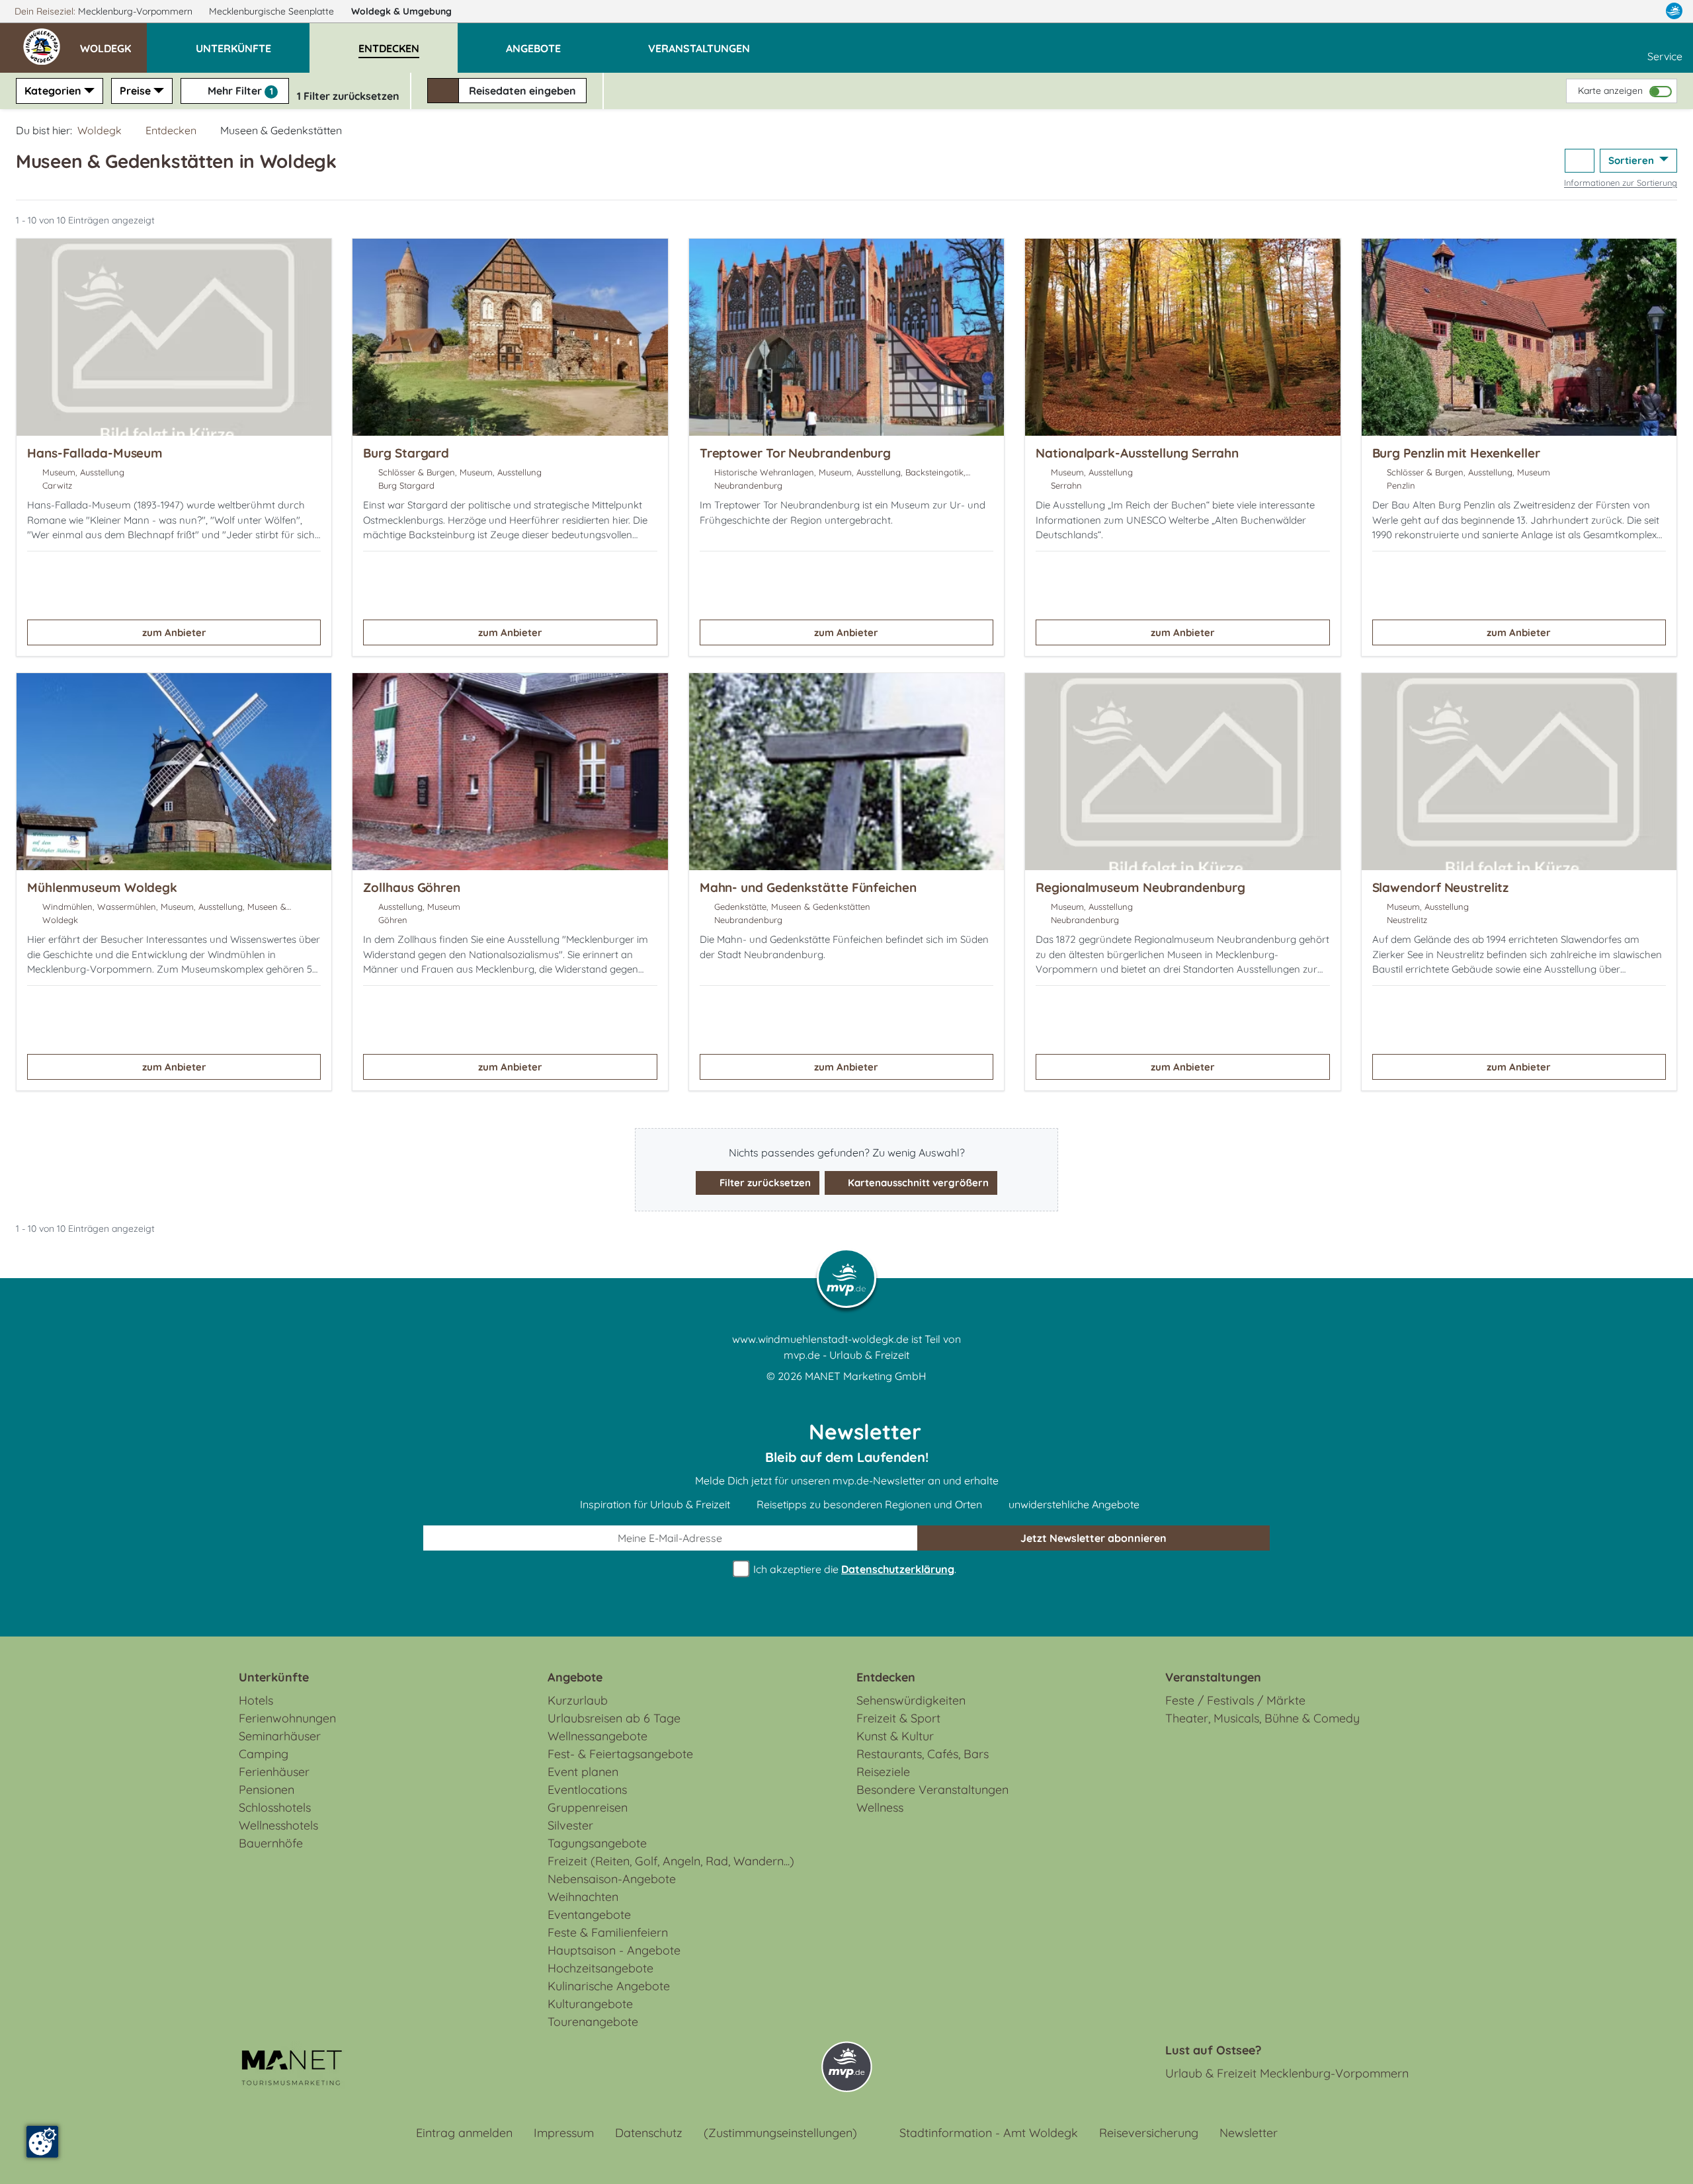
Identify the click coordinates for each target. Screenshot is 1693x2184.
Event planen (583, 1772)
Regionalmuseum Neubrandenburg (1140, 887)
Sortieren (1632, 160)
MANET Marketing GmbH (866, 1376)
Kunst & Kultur (895, 1736)
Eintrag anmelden (464, 2133)
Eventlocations (587, 1790)
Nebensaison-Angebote (612, 1879)
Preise (135, 91)
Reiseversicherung (1149, 2133)
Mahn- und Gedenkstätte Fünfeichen (808, 887)
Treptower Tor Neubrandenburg (795, 453)
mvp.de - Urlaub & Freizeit (846, 1355)
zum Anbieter (174, 632)
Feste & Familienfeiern (608, 1932)
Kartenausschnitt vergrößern (917, 1183)
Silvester (570, 1825)
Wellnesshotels (278, 1825)
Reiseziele (883, 1772)
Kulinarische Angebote (609, 1986)
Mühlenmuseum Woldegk (102, 887)
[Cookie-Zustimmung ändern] (42, 2142)
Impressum (564, 2133)
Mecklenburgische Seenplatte (273, 11)
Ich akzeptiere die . (853, 1569)
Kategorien (53, 91)
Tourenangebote (593, 2022)
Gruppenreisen (588, 1807)
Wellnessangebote (598, 1736)
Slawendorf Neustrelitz (1440, 887)
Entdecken (171, 130)
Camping (264, 1754)
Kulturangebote (590, 2004)
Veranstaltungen (1213, 1677)
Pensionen (267, 1790)
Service (1665, 56)
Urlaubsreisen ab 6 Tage (614, 1718)
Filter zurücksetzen (764, 1183)
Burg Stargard (406, 453)
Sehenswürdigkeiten (911, 1700)
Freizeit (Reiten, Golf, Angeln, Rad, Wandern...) (671, 1861)
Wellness (880, 1807)
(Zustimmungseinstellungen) (780, 2133)
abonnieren (1094, 1538)
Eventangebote (589, 1915)
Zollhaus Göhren (412, 887)
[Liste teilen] (1580, 161)
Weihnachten (583, 1897)
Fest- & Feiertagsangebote (620, 1754)
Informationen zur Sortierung (1621, 182)
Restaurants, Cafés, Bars (923, 1754)
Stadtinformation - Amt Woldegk (989, 2133)
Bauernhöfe (271, 1843)
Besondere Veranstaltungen (932, 1790)
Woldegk (401, 11)
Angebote (575, 1677)
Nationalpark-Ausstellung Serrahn (1137, 453)
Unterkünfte (274, 1677)
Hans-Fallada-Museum (95, 453)
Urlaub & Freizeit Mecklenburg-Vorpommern (1287, 2073)
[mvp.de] (1674, 11)
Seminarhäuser (280, 1736)
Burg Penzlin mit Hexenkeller (1456, 453)
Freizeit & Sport (898, 1718)
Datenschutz (649, 2133)
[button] (113, 42)
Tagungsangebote (597, 1843)
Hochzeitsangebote (600, 1968)
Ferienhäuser (274, 1772)
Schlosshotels (275, 1807)
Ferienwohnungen (287, 1718)
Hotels (256, 1700)
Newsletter (1249, 2133)
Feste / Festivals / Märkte (1235, 1700)
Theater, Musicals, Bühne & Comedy (1262, 1718)
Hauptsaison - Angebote (614, 1950)
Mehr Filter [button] (239, 91)
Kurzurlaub (578, 1700)
